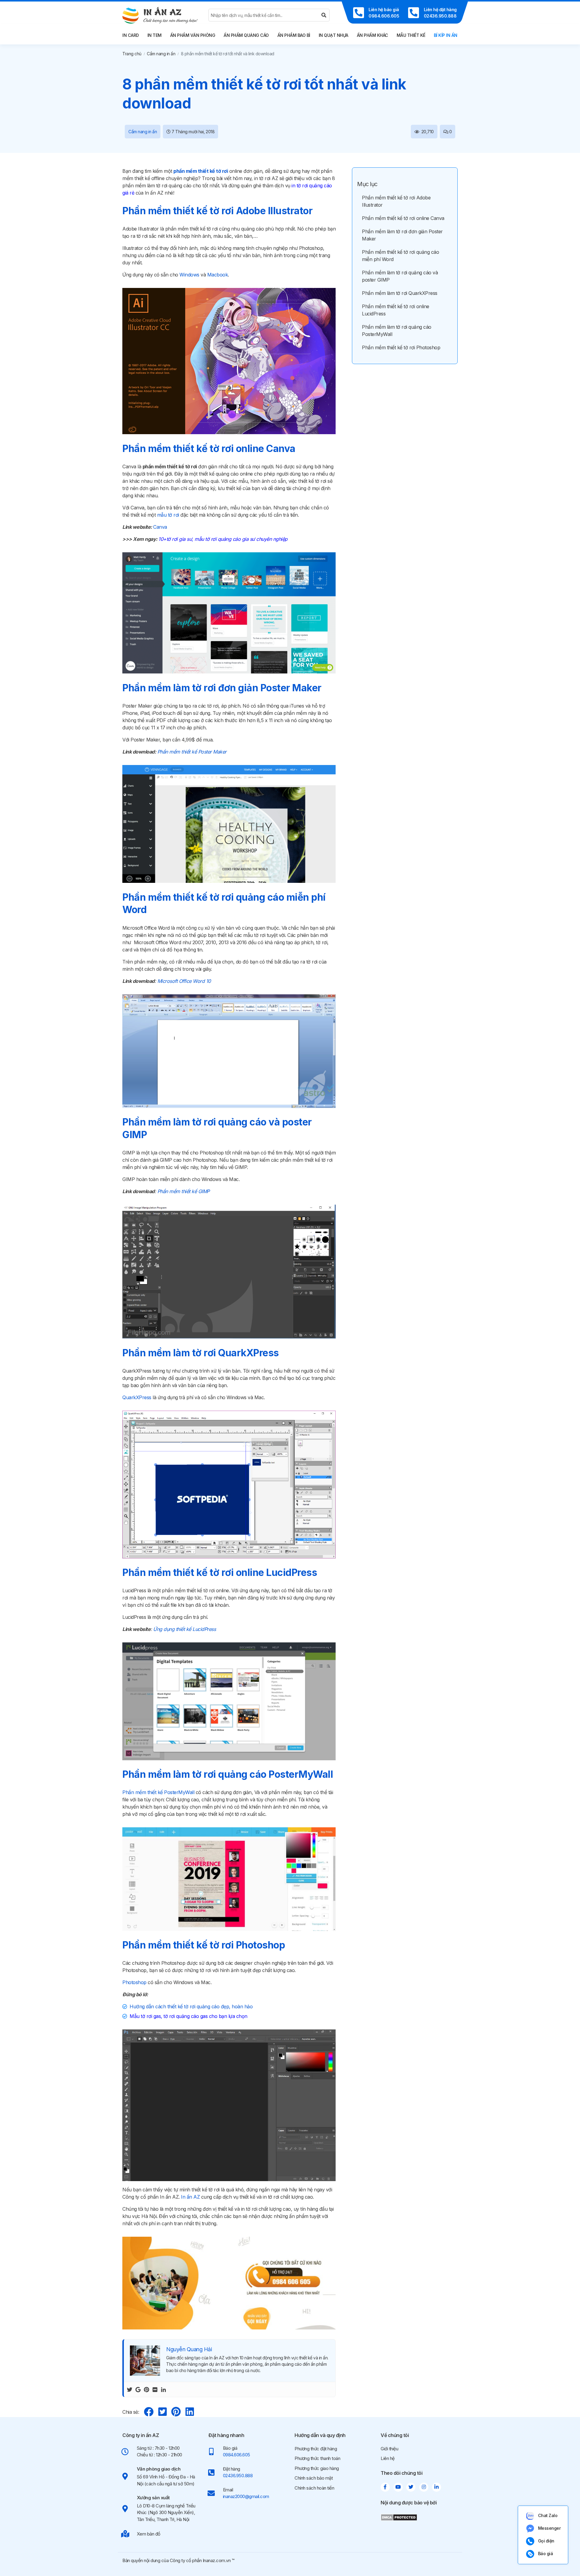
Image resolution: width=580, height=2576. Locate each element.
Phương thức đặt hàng (316, 2449)
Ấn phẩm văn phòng (193, 35)
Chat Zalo (548, 2515)
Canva (160, 527)
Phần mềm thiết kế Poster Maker (192, 752)
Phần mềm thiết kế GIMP (184, 1191)
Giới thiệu (389, 2449)
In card (131, 35)
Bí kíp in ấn (446, 35)
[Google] (138, 2389)
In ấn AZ (190, 2197)
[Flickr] (155, 2389)
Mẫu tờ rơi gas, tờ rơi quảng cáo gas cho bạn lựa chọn (188, 2016)
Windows (189, 275)
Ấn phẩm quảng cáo (246, 35)
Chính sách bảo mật (314, 2478)
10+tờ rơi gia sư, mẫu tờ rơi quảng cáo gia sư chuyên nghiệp (223, 539)
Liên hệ (388, 2458)
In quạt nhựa (333, 35)
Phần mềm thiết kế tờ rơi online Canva (403, 218)
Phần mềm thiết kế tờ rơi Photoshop (401, 347)
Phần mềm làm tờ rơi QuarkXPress (400, 293)
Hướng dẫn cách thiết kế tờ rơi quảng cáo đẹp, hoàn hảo (191, 2006)
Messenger (549, 2528)
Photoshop (134, 1982)
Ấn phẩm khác (372, 35)
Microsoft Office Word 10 (183, 981)
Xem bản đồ (149, 2534)
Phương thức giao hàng (317, 2468)
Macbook (218, 275)
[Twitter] (130, 2389)
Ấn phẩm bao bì (294, 35)
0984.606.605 (237, 2455)
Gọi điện (546, 2541)
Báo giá (546, 2553)
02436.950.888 (238, 2476)
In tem (155, 35)
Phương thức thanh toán (317, 2458)
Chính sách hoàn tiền (314, 2488)
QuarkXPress (137, 1397)
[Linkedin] (163, 2389)
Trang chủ (132, 54)
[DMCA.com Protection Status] (399, 2517)
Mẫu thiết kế (411, 35)
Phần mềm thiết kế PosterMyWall (158, 1792)
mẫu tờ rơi (168, 515)
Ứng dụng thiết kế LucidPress (184, 1629)
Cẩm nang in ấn (161, 54)
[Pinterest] (147, 2389)
